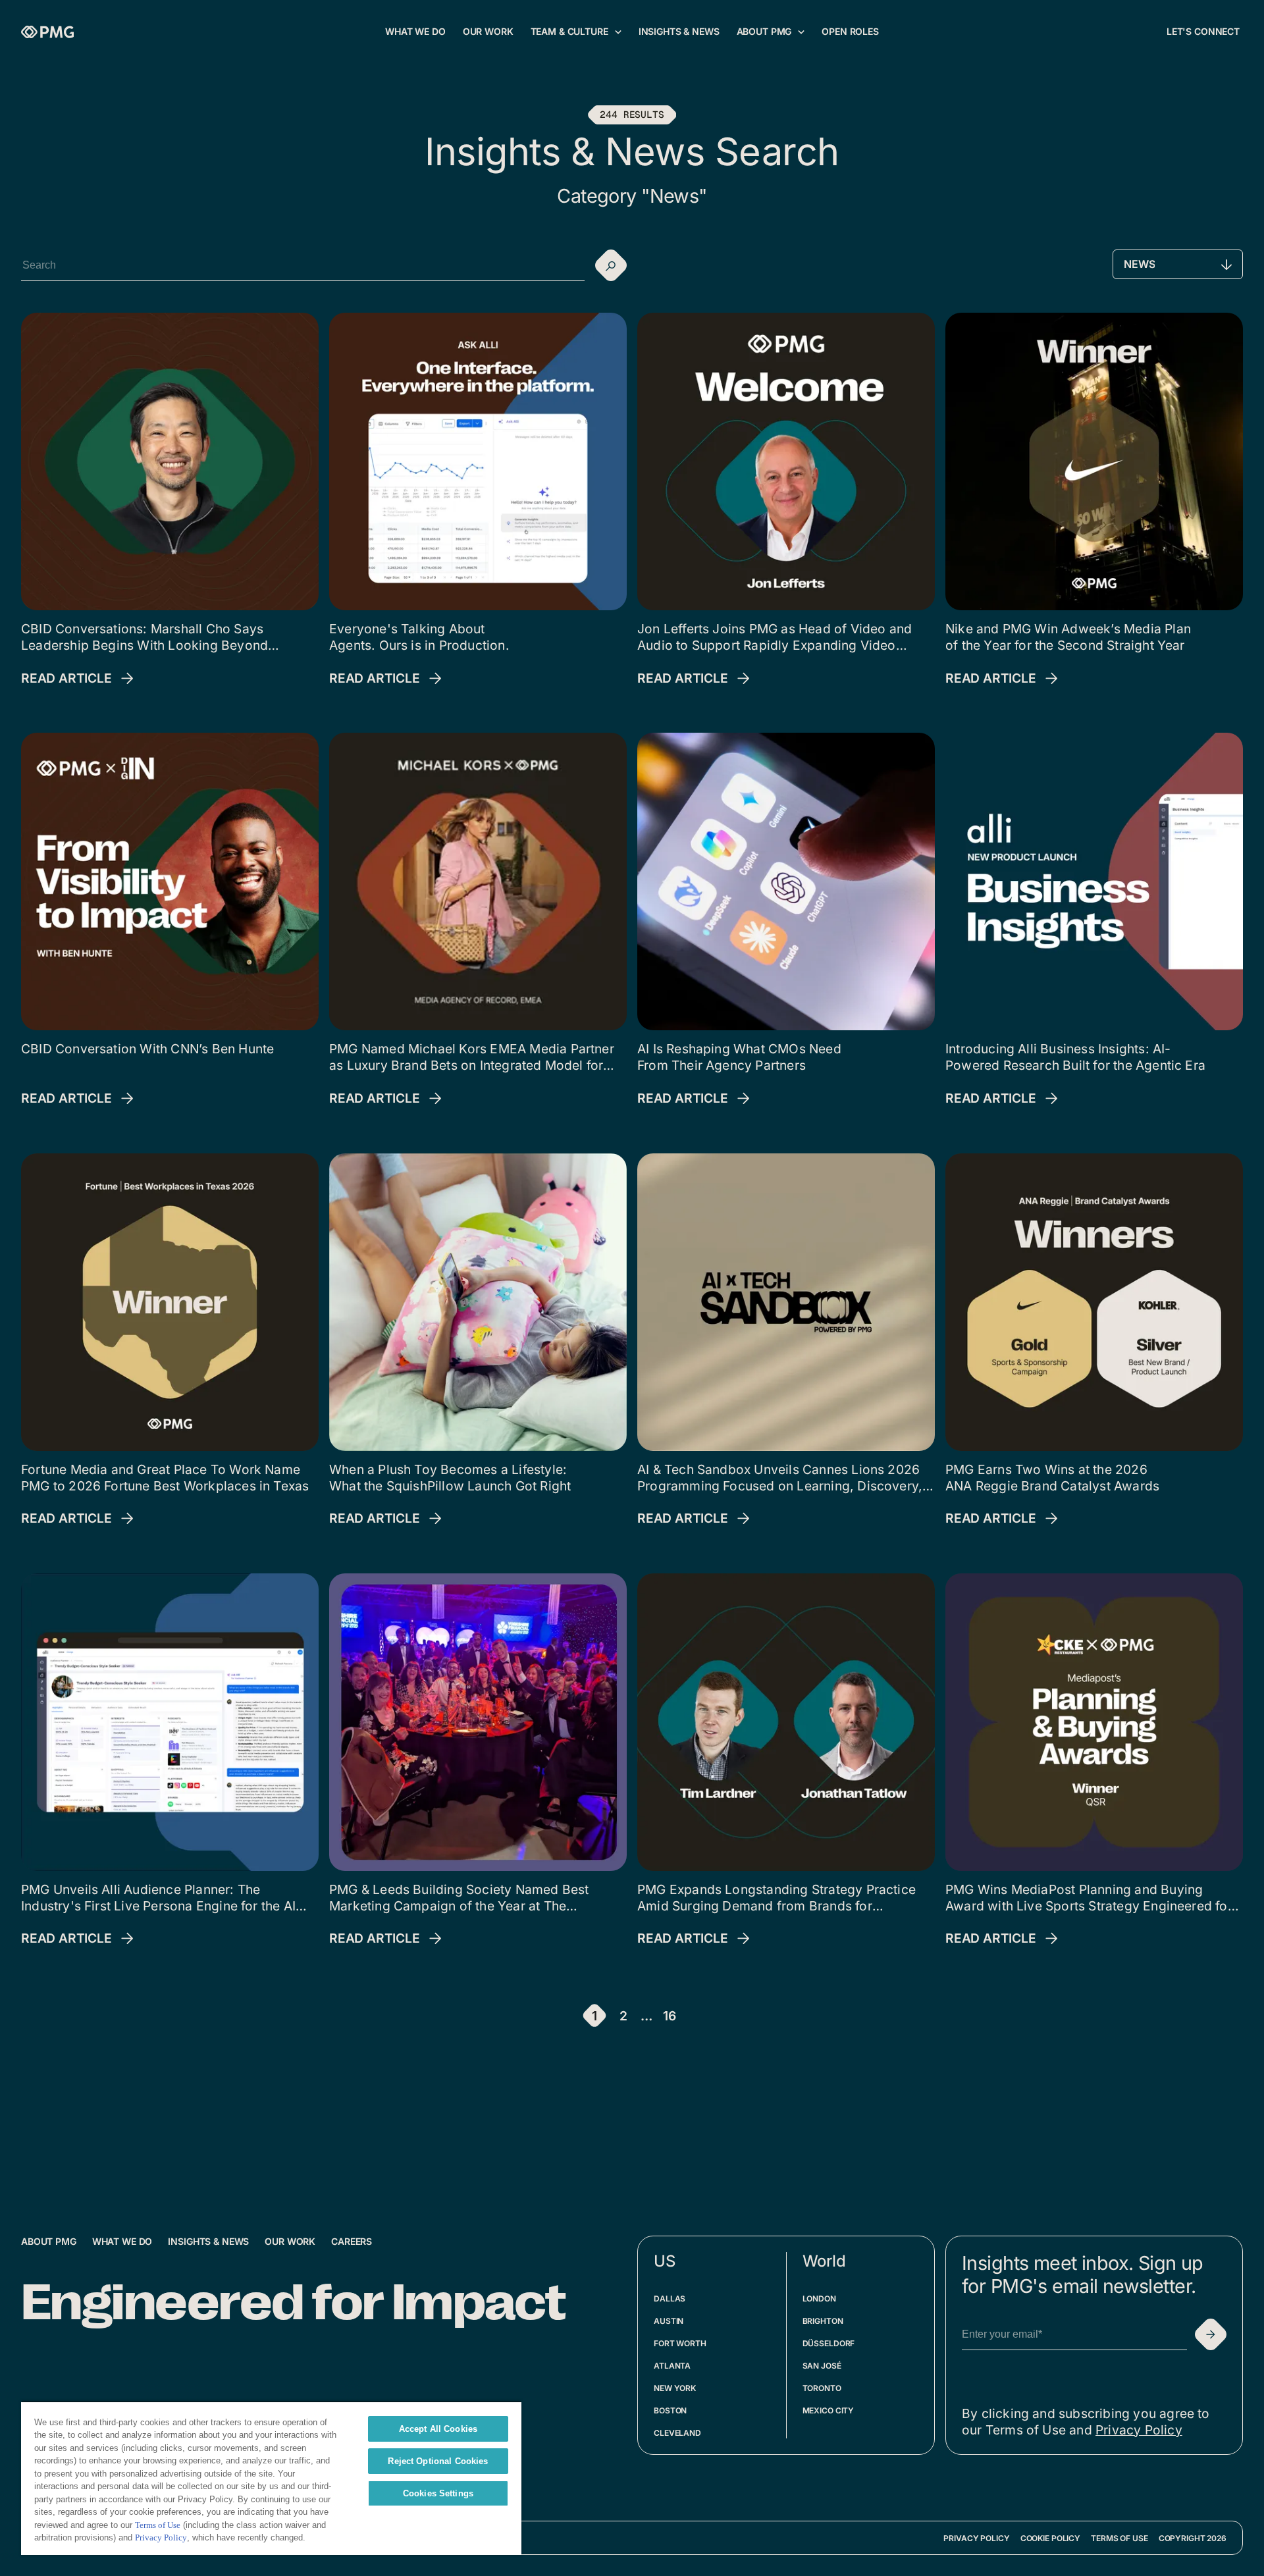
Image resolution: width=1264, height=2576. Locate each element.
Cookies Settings (438, 2493)
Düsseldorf (829, 2343)
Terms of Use (1119, 2538)
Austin (669, 2321)
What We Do (122, 2241)
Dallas (670, 2299)
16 (670, 2016)
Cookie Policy (1050, 2538)
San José (822, 2366)
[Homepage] (47, 32)
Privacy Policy (1139, 2430)
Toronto (822, 2388)
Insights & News (208, 2241)
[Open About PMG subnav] (801, 32)
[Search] (611, 265)
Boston (670, 2410)
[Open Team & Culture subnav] (618, 32)
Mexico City (829, 2410)
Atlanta (672, 2366)
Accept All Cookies (438, 2429)
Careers (352, 2241)
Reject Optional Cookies (438, 2461)
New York (675, 2388)
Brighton (823, 2321)
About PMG (49, 2241)
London (819, 2299)
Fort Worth (680, 2343)
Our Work (290, 2241)
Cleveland (677, 2433)
